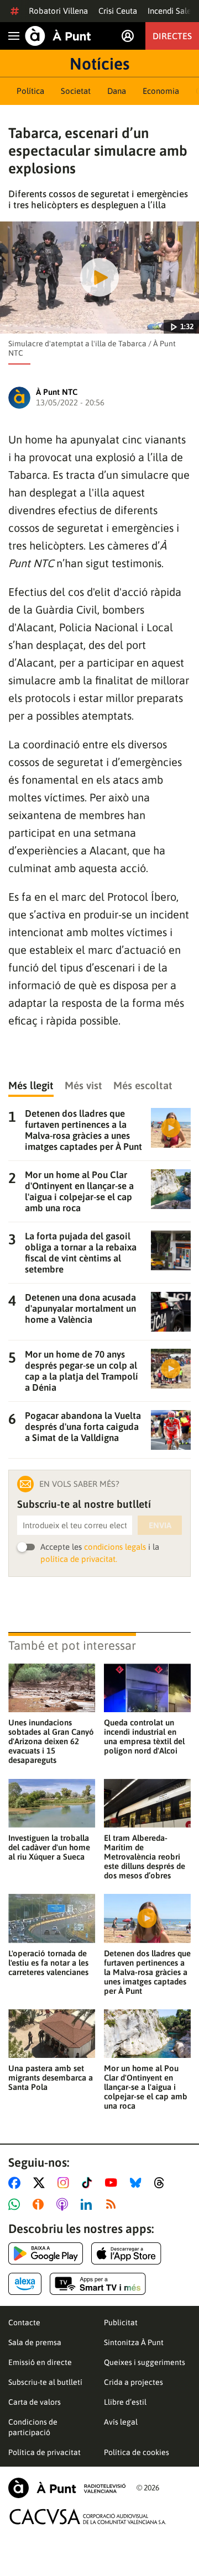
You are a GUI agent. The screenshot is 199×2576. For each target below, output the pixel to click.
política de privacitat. (79, 1559)
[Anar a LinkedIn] (88, 2204)
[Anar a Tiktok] (89, 2183)
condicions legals (115, 1547)
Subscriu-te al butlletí (45, 2382)
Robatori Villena (58, 11)
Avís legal (121, 2422)
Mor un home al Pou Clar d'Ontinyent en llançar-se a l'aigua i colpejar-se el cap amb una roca (146, 2087)
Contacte (24, 2322)
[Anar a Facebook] (17, 2183)
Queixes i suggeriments (145, 2362)
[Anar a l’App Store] (126, 2253)
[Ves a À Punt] (58, 36)
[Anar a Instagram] (66, 2183)
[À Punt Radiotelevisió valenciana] (67, 2488)
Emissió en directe (40, 2362)
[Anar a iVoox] (40, 2204)
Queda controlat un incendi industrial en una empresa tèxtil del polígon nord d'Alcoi (144, 1736)
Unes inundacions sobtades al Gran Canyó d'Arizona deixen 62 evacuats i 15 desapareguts (51, 1741)
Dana (117, 91)
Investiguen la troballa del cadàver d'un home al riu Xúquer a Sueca (49, 1847)
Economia (161, 91)
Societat (76, 91)
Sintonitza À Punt (134, 2342)
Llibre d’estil (125, 2402)
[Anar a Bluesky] (138, 2183)
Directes (172, 36)
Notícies (99, 64)
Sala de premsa (35, 2342)
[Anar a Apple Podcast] (64, 2204)
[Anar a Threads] (162, 2183)
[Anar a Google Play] (46, 2253)
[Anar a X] (41, 2183)
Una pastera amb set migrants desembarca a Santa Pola (51, 2078)
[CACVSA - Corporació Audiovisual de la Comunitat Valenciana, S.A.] (88, 2517)
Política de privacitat (44, 2452)
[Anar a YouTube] (113, 2183)
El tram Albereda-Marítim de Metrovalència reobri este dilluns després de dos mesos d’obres (145, 1857)
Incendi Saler (171, 11)
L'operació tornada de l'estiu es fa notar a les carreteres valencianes (48, 1963)
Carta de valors (35, 2402)
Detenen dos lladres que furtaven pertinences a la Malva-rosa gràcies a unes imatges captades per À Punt (147, 1972)
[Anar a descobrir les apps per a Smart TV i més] (98, 2284)
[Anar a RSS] (113, 2204)
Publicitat (121, 2322)
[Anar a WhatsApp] (16, 2204)
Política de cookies (137, 2452)
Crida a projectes (133, 2382)
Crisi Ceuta (118, 11)
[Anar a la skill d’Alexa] (25, 2284)
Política (30, 91)
